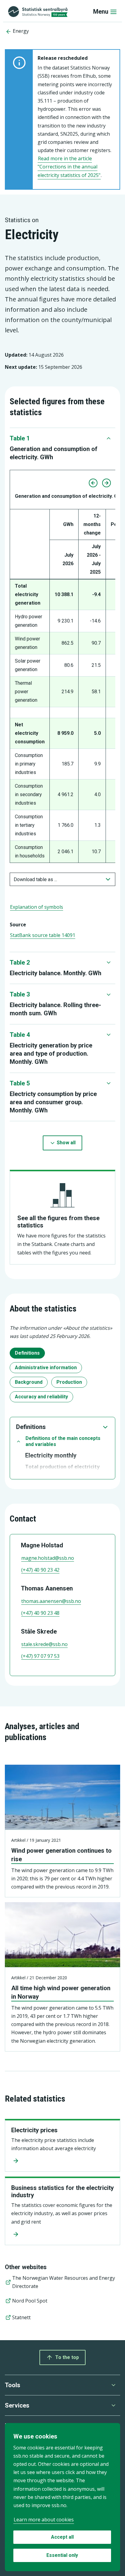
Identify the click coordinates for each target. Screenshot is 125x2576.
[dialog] (62, 2497)
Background (29, 1382)
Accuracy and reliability (41, 1397)
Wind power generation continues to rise (61, 1855)
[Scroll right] (106, 483)
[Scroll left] (93, 483)
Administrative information (46, 1368)
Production (69, 1382)
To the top (67, 2357)
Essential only (62, 2555)
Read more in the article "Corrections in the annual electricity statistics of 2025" (69, 167)
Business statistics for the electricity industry (62, 2191)
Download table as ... (35, 879)
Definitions (27, 1353)
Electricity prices (34, 2130)
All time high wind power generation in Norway (61, 1992)
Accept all (62, 2537)
